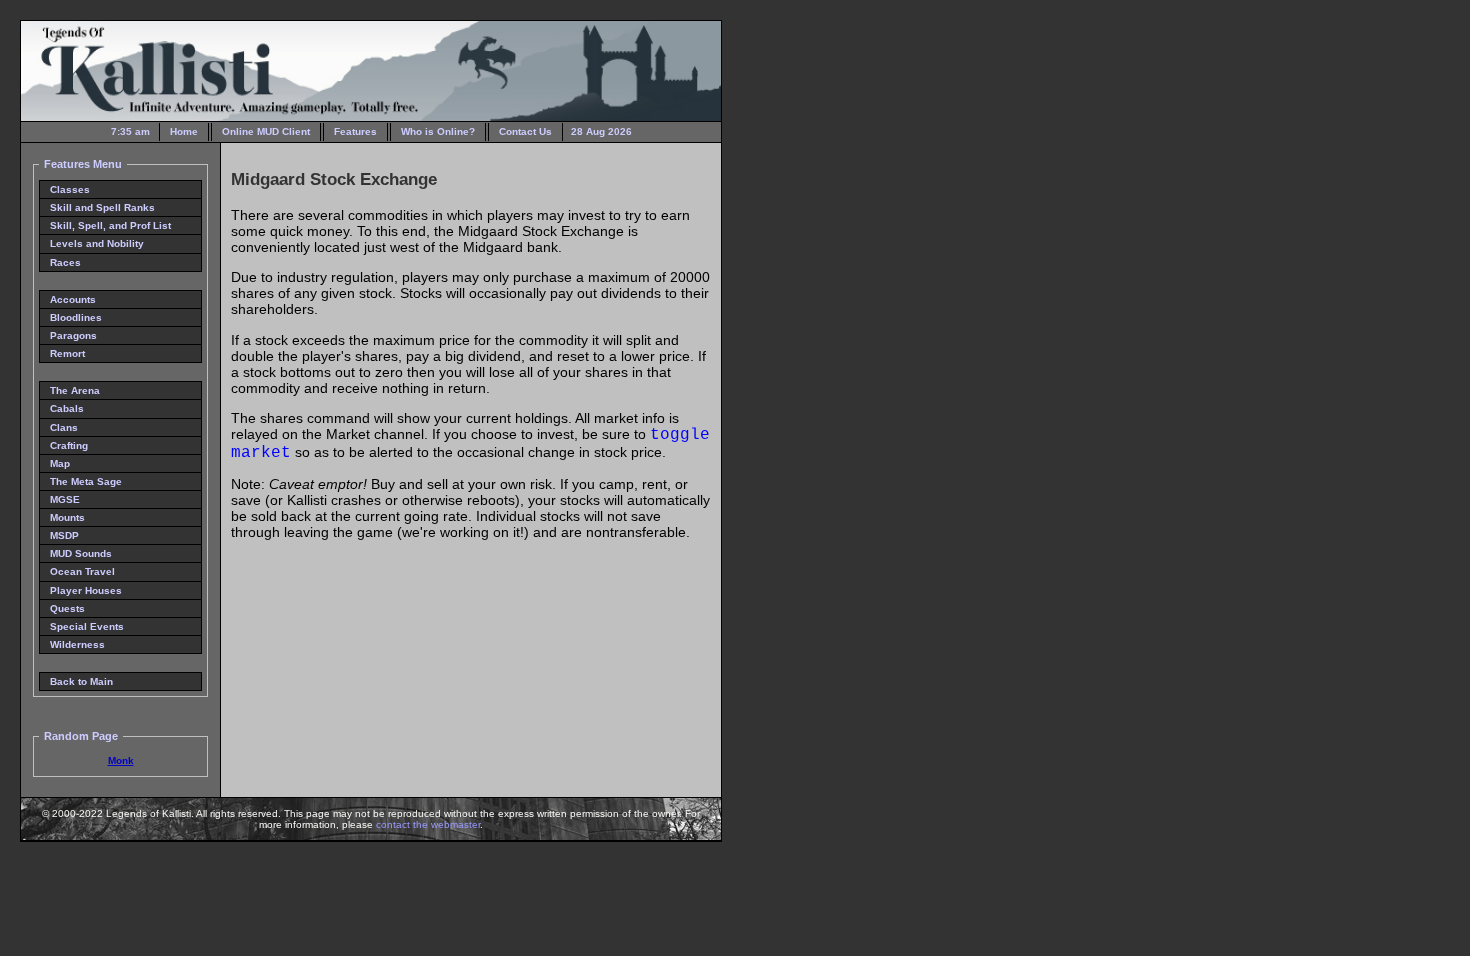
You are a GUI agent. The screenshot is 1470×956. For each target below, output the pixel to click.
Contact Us (525, 131)
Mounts (67, 517)
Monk (121, 760)
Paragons (73, 335)
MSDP (64, 535)
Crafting (69, 445)
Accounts (73, 299)
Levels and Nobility (97, 243)
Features (355, 131)
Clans (64, 427)
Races (65, 262)
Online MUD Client (266, 131)
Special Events (87, 626)
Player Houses (86, 590)
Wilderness (77, 644)
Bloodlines (76, 317)
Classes (70, 189)
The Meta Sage (86, 481)
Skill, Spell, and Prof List (110, 225)
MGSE (65, 499)
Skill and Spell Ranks (102, 207)
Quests (67, 608)
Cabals (67, 408)
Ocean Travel (82, 571)
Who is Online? (438, 131)
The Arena (75, 390)
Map (60, 463)
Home (184, 131)
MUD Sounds (81, 553)
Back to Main (81, 681)
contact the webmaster (428, 824)
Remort (67, 353)
